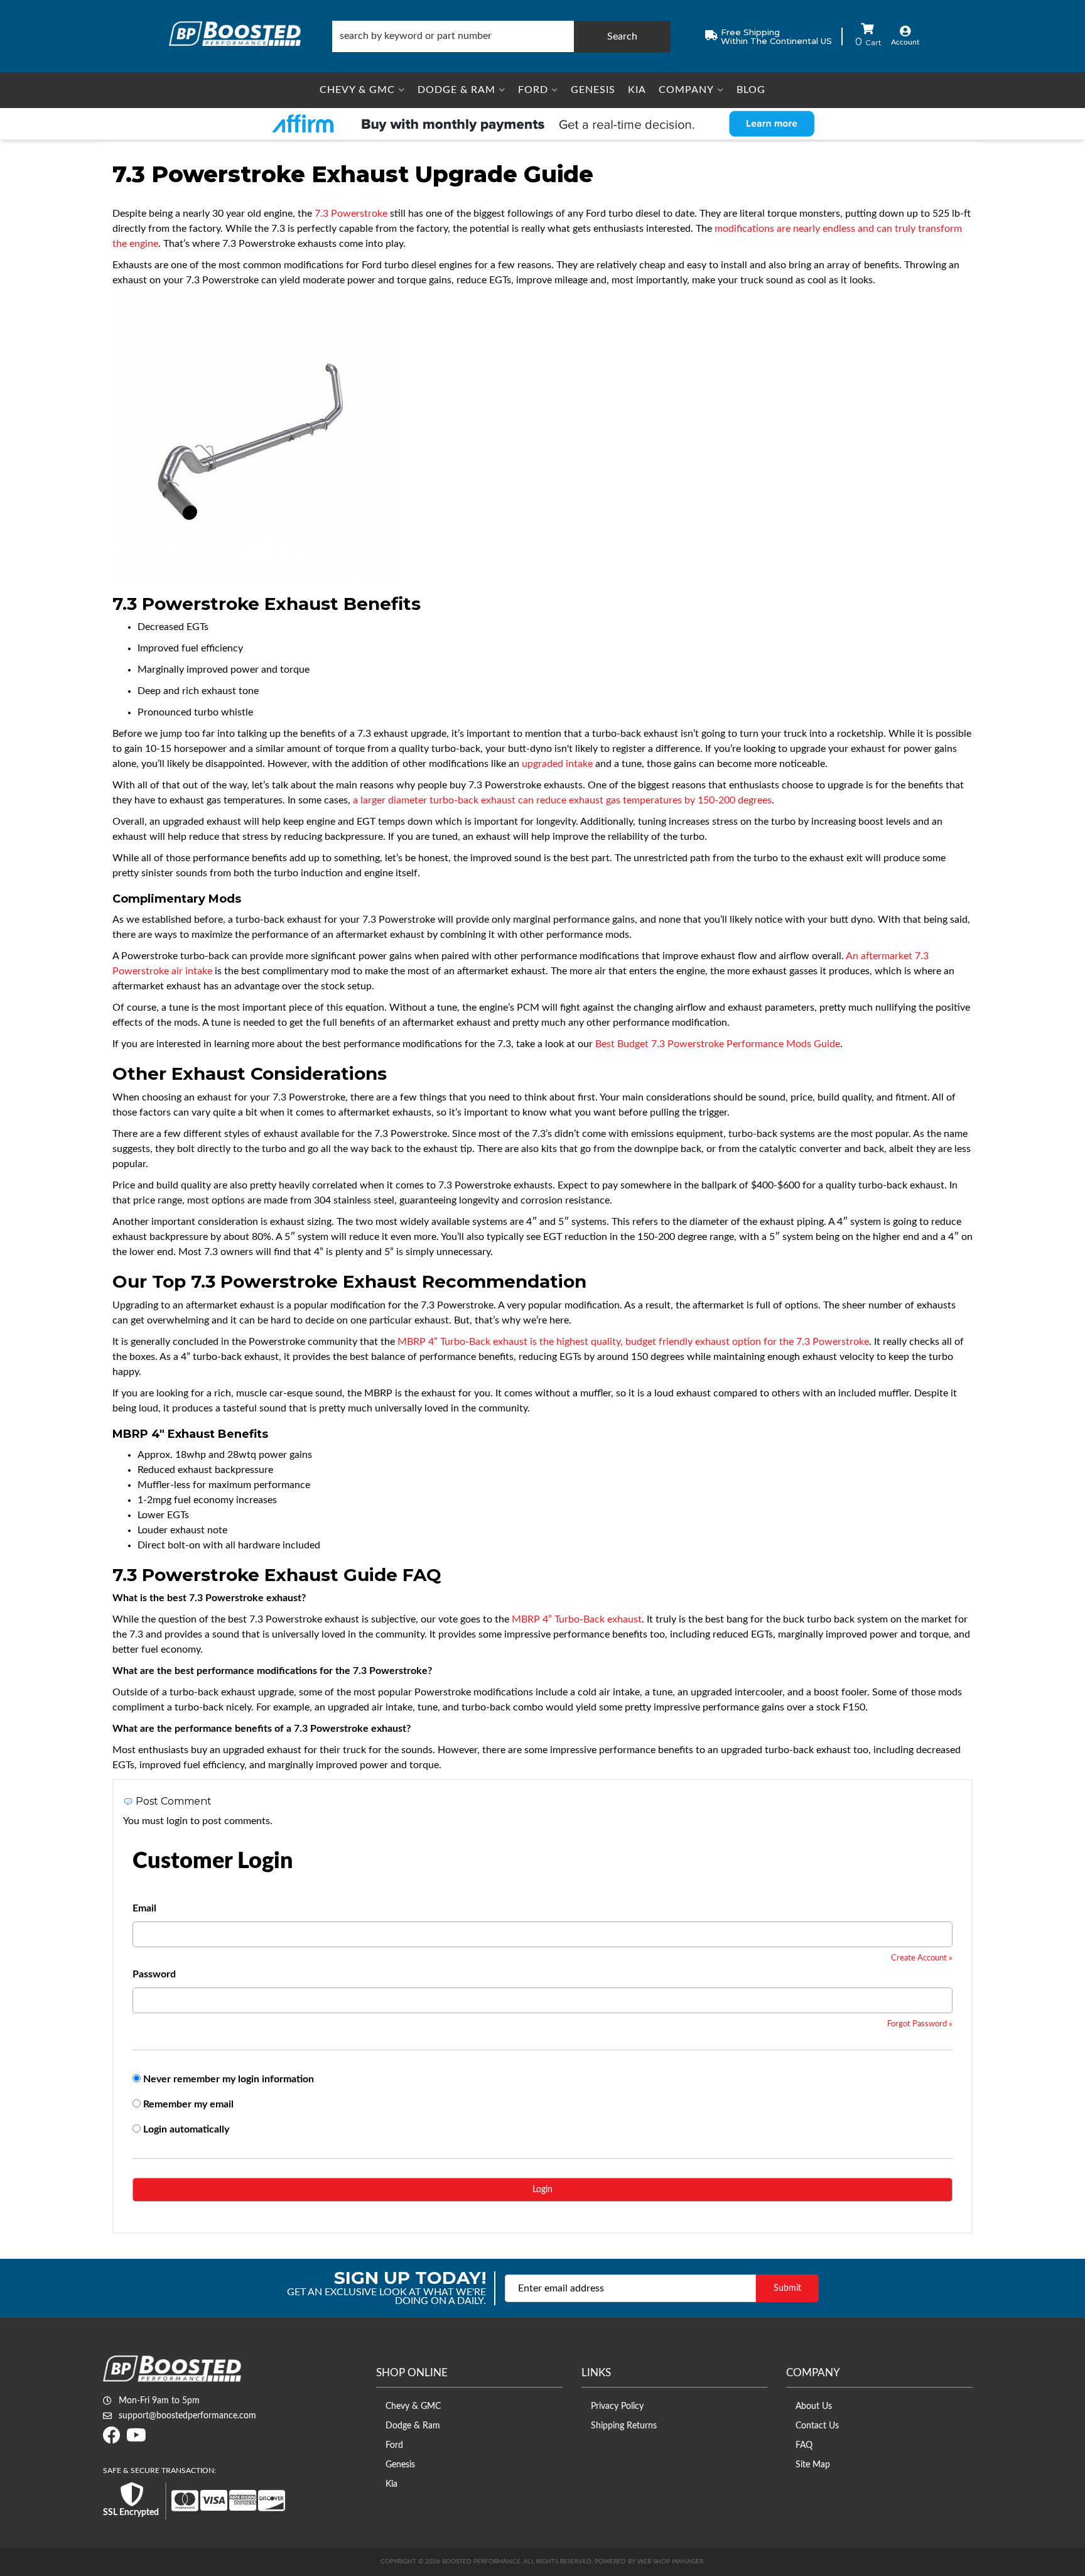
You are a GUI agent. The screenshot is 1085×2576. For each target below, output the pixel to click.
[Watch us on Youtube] (136, 2439)
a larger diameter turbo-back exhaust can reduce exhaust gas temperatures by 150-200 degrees (562, 800)
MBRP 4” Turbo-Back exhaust (577, 1619)
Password (154, 1974)
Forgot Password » (920, 2024)
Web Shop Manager (670, 2562)
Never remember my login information (229, 2079)
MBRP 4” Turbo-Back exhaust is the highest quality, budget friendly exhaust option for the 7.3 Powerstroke (633, 1342)
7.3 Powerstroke (351, 214)
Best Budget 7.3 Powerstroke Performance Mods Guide (718, 1044)
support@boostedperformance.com (187, 2416)
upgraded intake (557, 764)
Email (144, 1908)
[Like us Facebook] (112, 2439)
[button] (501, 36)
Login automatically (187, 2129)
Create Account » (922, 1958)
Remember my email (188, 2104)
